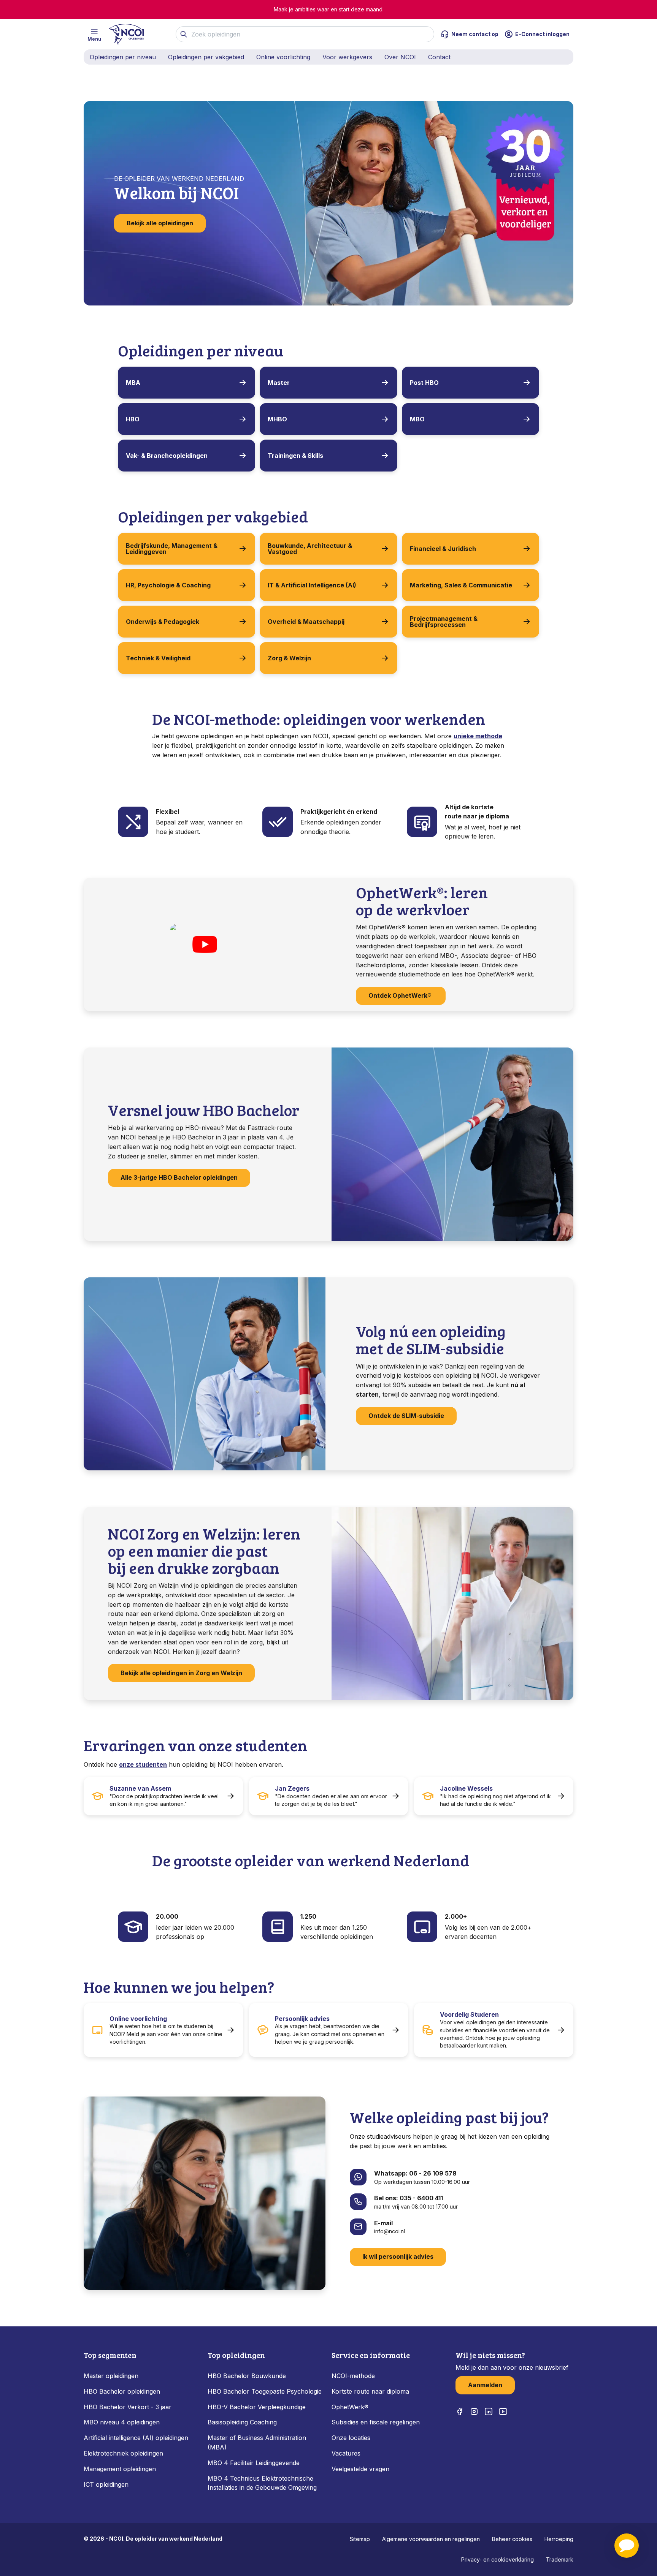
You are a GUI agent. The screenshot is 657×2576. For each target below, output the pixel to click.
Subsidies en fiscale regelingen (376, 2422)
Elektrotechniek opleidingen (123, 2453)
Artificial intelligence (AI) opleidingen (136, 2438)
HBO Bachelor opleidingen (122, 2391)
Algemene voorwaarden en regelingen (431, 2539)
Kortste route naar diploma (370, 2391)
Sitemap (360, 2539)
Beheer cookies (512, 2539)
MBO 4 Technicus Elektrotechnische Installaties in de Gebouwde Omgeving (263, 2483)
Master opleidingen (111, 2376)
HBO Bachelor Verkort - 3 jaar (128, 2407)
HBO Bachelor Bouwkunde (247, 2376)
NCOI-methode (353, 2376)
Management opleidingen (120, 2469)
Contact (439, 57)
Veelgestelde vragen (360, 2469)
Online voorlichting (283, 57)
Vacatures (346, 2453)
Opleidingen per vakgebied (206, 57)
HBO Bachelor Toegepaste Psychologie (265, 2391)
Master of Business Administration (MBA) (257, 2442)
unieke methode (478, 736)
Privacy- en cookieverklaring (498, 2559)
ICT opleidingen (106, 2484)
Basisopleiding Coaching (242, 2422)
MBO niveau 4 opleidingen (122, 2422)
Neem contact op (475, 34)
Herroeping (559, 2539)
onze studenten (143, 1764)
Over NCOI (400, 57)
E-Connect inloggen (542, 34)
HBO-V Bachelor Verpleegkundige (257, 2407)
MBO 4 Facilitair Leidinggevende (254, 2463)
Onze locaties (351, 2438)
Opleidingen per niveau (123, 57)
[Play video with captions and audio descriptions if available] (205, 945)
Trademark (560, 2559)
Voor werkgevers (347, 57)
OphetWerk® (350, 2407)
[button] (627, 2546)
